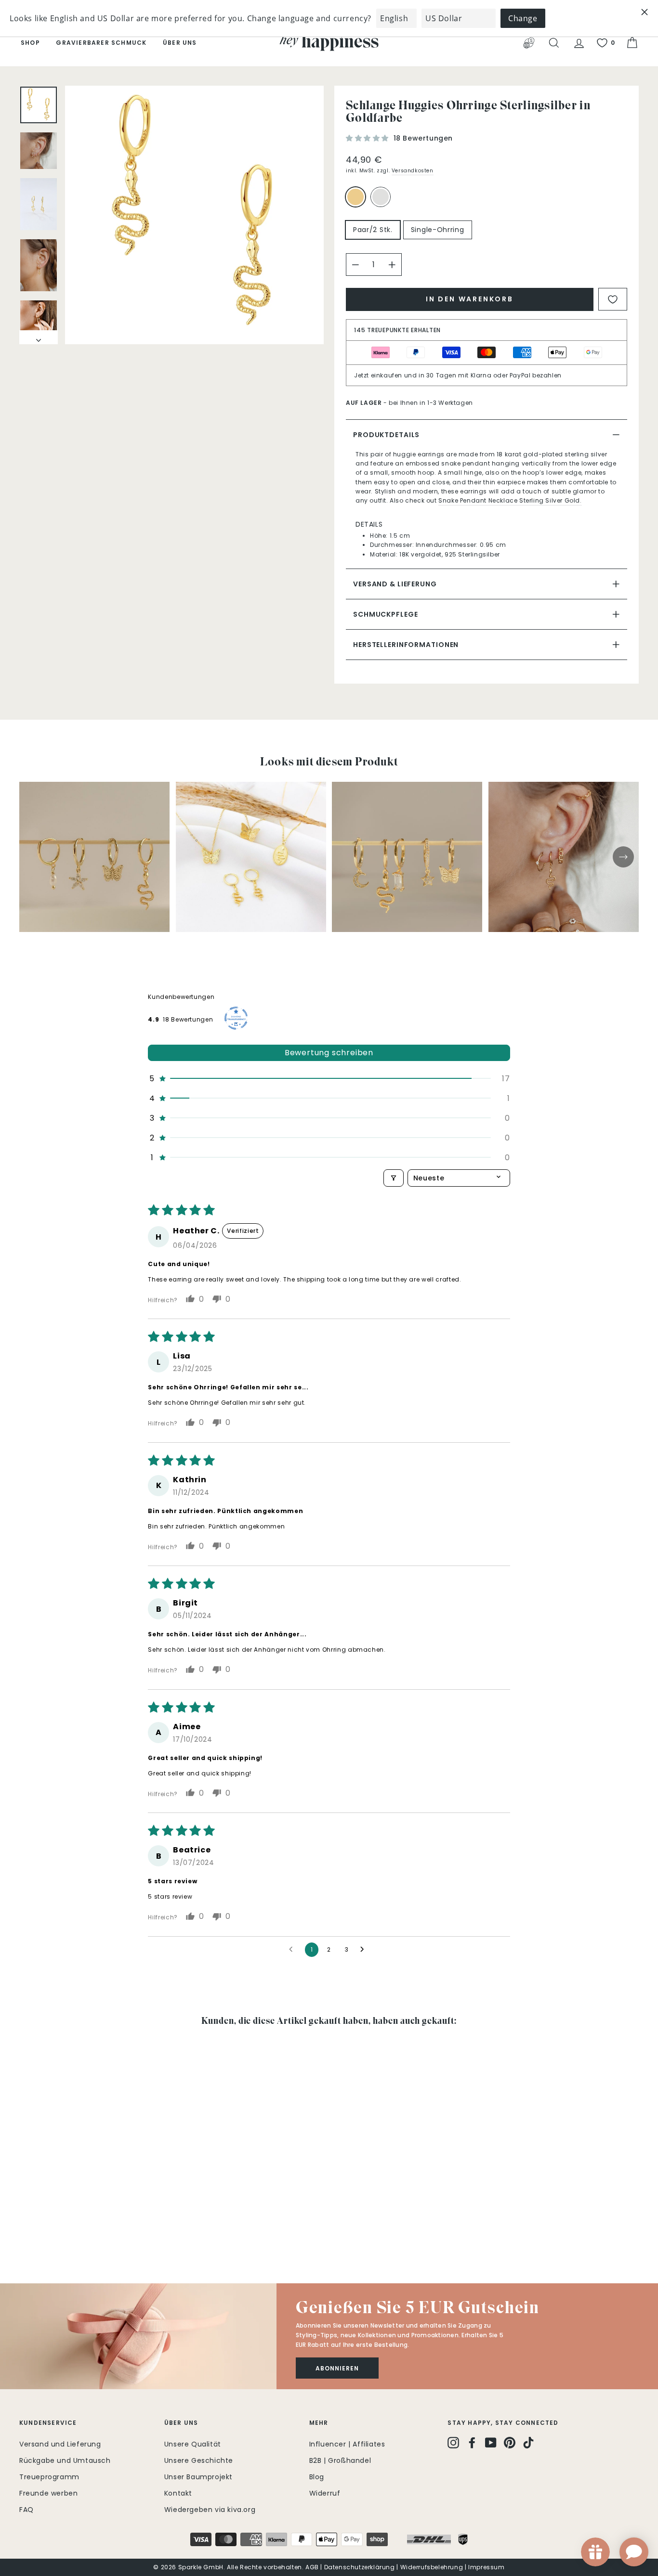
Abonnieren (337, 2368)
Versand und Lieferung (60, 2444)
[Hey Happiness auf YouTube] (491, 2443)
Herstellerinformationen (406, 645)
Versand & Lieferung (395, 584)
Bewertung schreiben (329, 1053)
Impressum (486, 2567)
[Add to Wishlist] (613, 299)
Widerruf (325, 2493)
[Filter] (394, 1178)
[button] (368, 138)
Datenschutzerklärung (360, 2567)
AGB (312, 2567)
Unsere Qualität (193, 2444)
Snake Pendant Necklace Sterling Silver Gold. (510, 500)
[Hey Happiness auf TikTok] (528, 2443)
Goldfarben (355, 197)
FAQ (26, 2510)
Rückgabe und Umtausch (65, 2460)
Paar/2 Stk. (373, 230)
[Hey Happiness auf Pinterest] (510, 2443)
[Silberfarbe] (382, 201)
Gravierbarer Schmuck (101, 43)
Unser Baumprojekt (198, 2477)
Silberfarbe (381, 197)
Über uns (180, 43)
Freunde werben (48, 2493)
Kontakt (178, 2493)
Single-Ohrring (438, 230)
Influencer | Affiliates (347, 2444)
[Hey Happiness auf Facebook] (472, 2443)
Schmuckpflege (385, 614)
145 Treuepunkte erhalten (397, 330)
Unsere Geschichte (199, 2460)
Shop (30, 43)
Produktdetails (386, 435)
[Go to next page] (365, 1950)
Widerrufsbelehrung (432, 2567)
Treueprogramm (49, 2477)
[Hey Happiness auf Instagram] (453, 2443)
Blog (317, 2477)
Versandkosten (413, 171)
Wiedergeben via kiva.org (210, 2510)
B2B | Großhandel (340, 2460)
